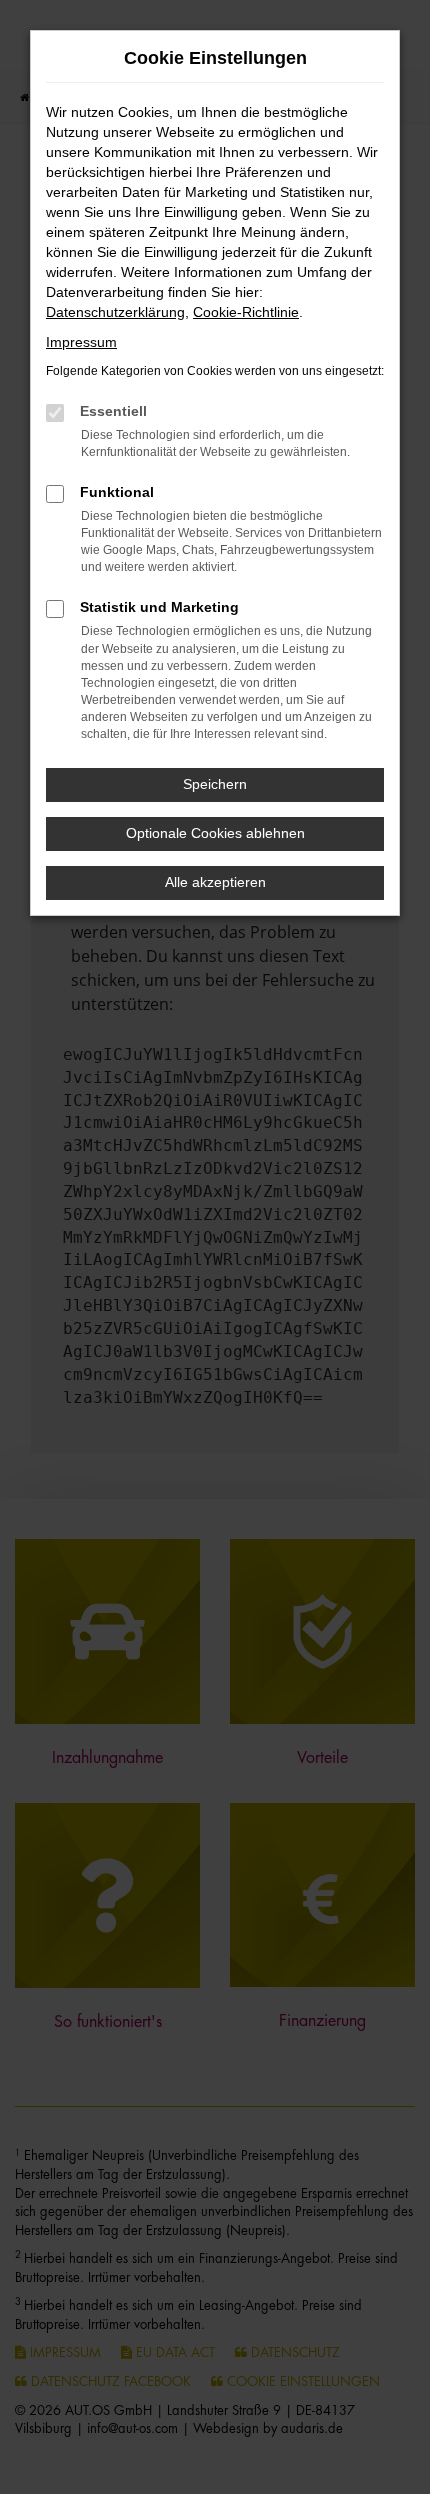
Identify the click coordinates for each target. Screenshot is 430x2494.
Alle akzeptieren (215, 882)
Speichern (215, 784)
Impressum (81, 342)
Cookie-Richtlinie (246, 312)
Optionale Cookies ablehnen (215, 833)
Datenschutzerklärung (115, 312)
